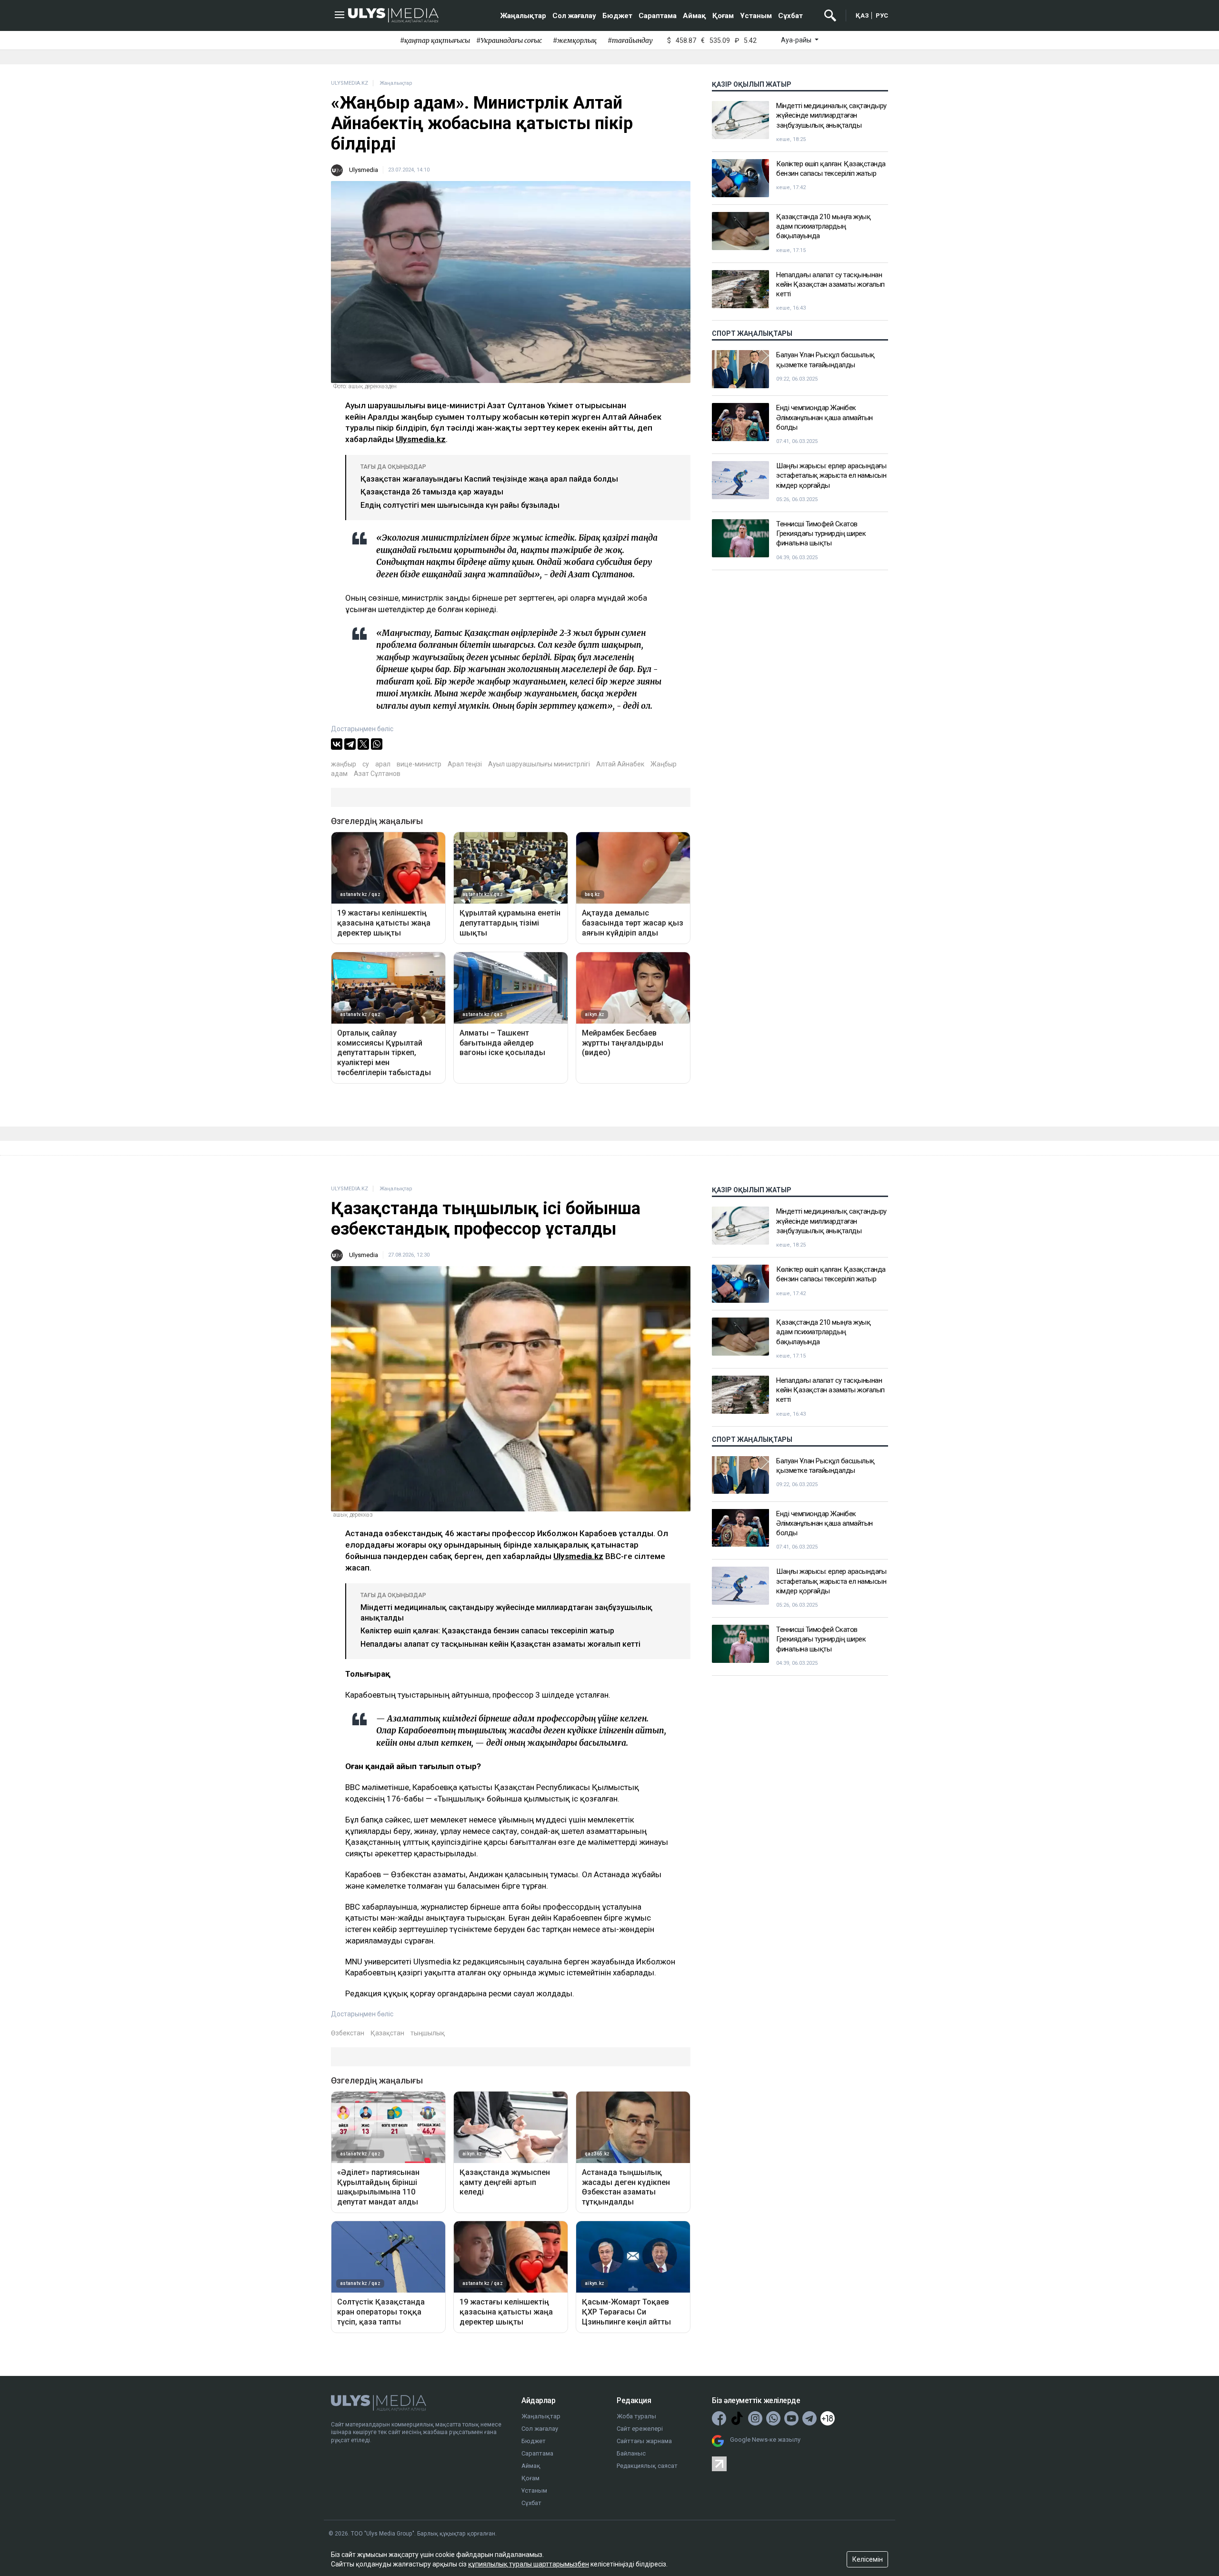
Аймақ (694, 16)
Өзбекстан (348, 2033)
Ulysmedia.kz (421, 439)
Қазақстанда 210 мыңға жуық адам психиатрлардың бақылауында (823, 226)
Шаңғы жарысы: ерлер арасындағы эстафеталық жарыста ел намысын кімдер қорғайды (831, 476)
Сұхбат (790, 16)
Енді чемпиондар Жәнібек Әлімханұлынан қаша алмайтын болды (824, 418)
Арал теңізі (465, 764)
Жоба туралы (636, 2416)
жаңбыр (344, 764)
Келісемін (868, 2559)
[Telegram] (350, 744)
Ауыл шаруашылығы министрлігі (539, 764)
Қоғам (723, 16)
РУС (882, 15)
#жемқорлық (575, 40)
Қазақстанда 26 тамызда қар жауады (432, 492)
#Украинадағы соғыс (509, 40)
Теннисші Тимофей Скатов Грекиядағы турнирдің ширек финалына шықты (821, 534)
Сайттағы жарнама (644, 2441)
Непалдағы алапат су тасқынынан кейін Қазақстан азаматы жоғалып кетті (830, 285)
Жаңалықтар (523, 16)
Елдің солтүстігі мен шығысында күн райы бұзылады (460, 505)
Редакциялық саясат (647, 2466)
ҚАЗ (862, 15)
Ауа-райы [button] (797, 40)
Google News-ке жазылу (765, 2440)
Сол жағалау (574, 16)
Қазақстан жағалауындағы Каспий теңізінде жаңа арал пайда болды (489, 479)
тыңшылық (428, 2033)
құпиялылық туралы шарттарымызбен (529, 2564)
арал (383, 764)
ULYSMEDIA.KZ (350, 83)
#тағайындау (630, 40)
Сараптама (658, 16)
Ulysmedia (364, 170)
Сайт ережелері (640, 2429)
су (366, 764)
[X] (363, 744)
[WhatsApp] (377, 744)
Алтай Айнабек (620, 764)
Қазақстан (387, 2033)
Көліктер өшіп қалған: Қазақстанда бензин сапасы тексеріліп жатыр (831, 169)
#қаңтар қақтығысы (435, 40)
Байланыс (631, 2453)
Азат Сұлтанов (377, 774)
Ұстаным (756, 16)
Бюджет (617, 16)
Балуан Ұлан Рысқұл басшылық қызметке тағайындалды (825, 360)
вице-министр (419, 764)
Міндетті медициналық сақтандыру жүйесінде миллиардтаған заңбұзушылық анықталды (831, 116)
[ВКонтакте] (337, 744)
